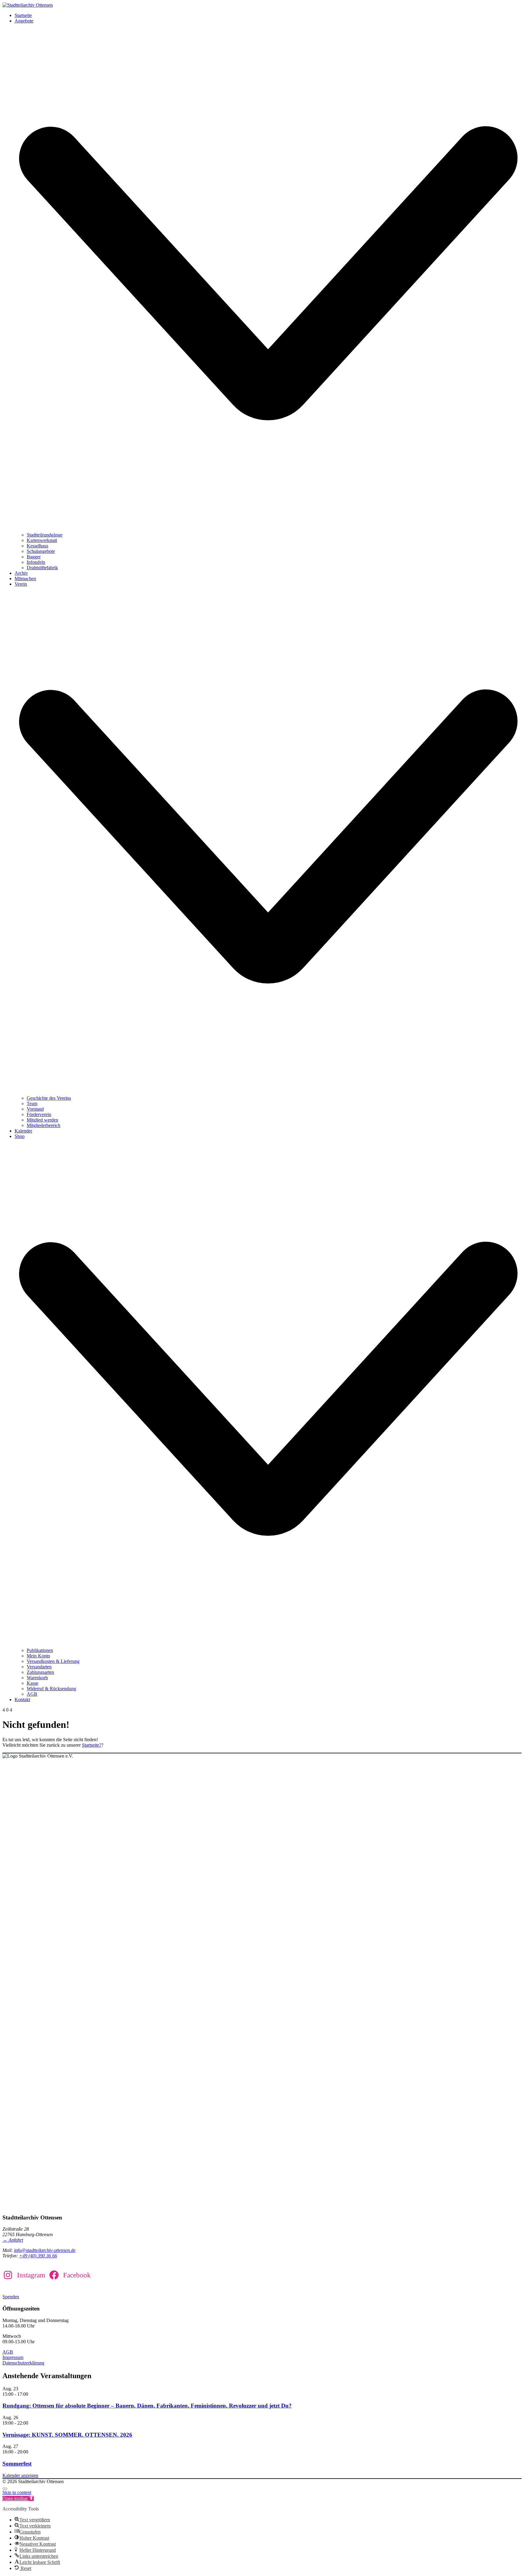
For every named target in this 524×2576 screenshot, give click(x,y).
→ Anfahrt (13, 2240)
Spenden (11, 2297)
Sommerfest (17, 2464)
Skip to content (17, 2492)
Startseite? (92, 1745)
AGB (8, 2352)
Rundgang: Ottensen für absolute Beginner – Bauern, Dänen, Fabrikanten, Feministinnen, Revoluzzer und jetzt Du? (147, 2406)
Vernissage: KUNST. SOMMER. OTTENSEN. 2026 (67, 2435)
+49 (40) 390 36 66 (38, 2256)
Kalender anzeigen (20, 2475)
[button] (18, 2498)
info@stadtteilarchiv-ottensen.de (45, 2250)
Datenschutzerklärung (23, 2363)
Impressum (13, 2357)
